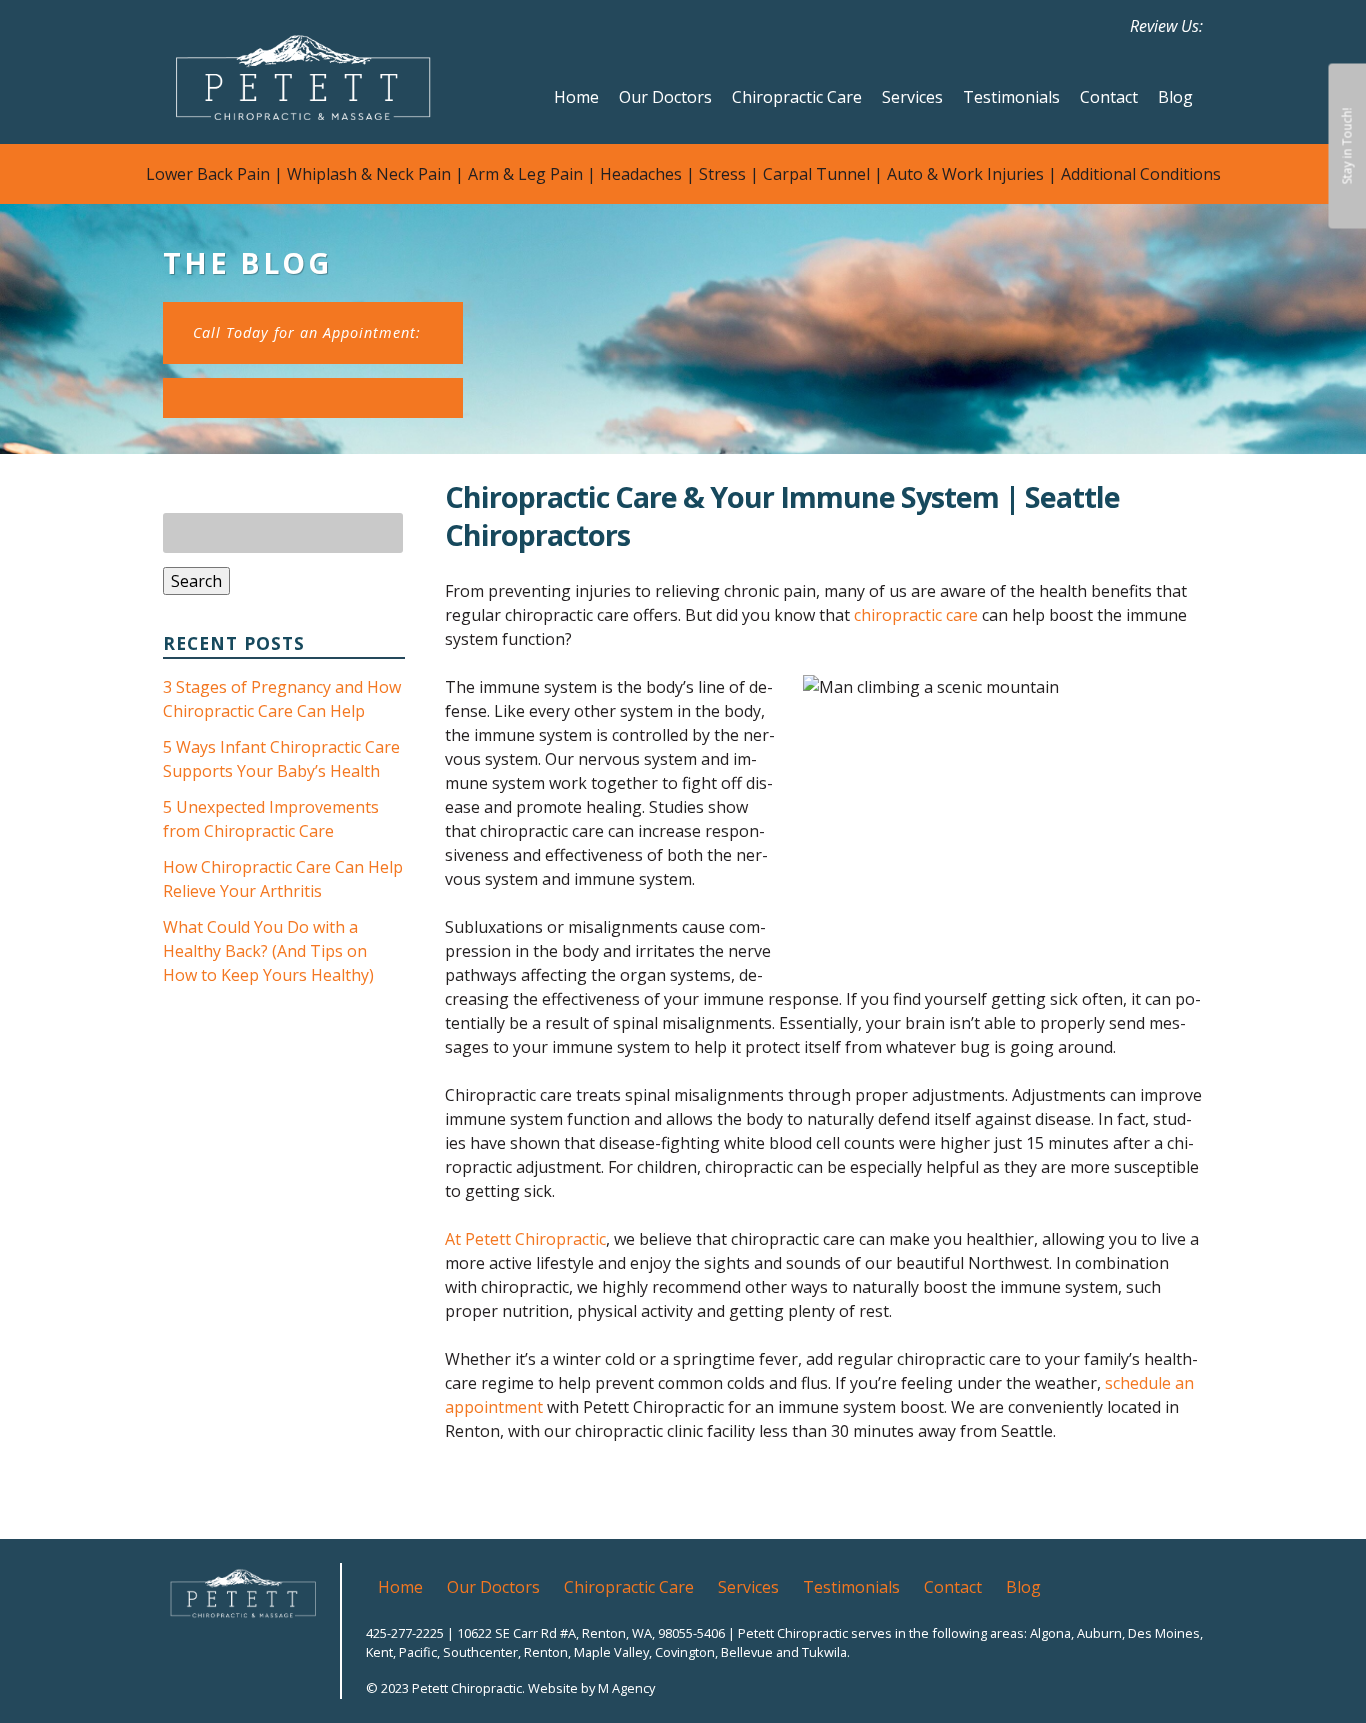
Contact (1109, 97)
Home (576, 97)
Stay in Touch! (1346, 146)
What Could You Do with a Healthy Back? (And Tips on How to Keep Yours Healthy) (268, 951)
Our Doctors (665, 97)
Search (196, 581)
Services (912, 97)
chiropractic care (916, 615)
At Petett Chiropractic (525, 1239)
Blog (1175, 97)
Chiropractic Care (797, 97)
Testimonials (1011, 97)
